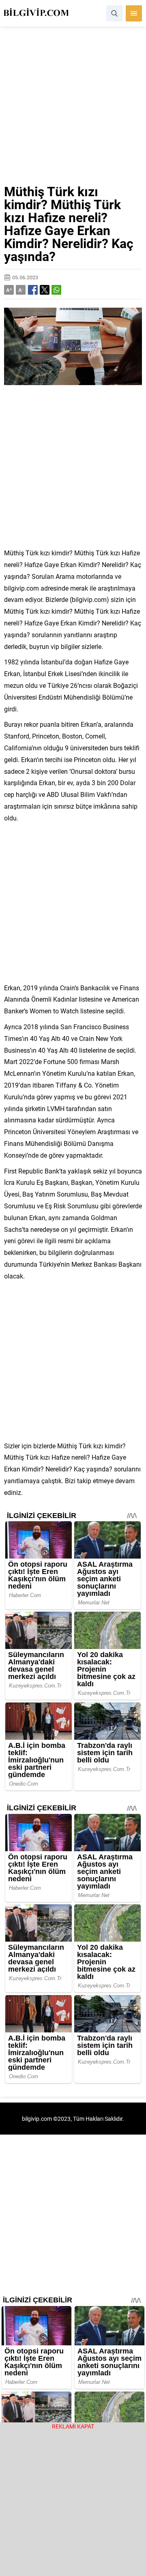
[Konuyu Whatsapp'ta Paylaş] (56, 290)
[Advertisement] (73, 109)
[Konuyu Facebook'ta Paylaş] (33, 290)
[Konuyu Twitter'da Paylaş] (45, 290)
